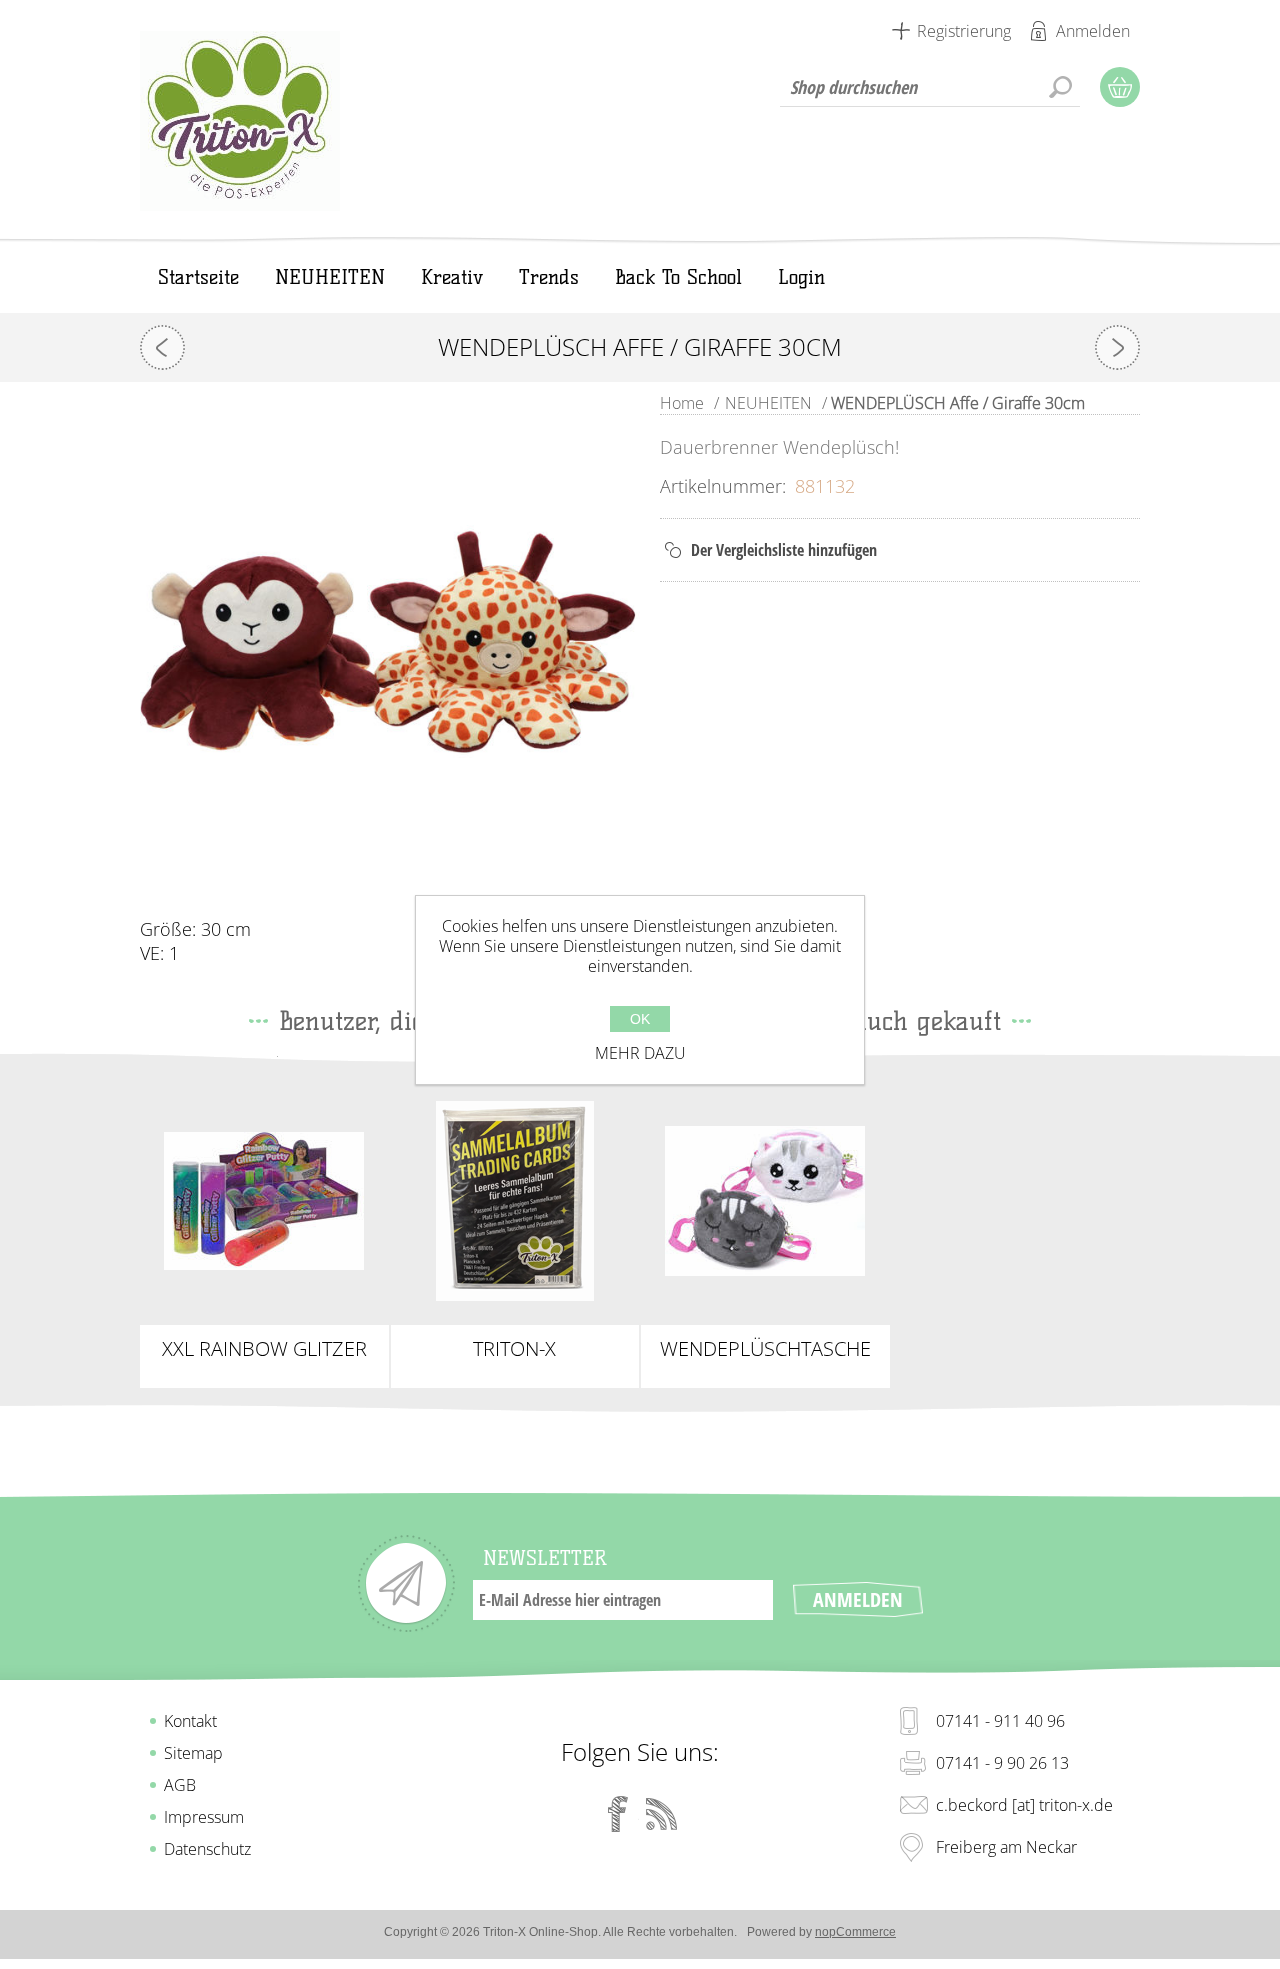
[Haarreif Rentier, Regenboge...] (1117, 347)
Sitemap (193, 1753)
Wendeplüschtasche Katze (765, 1349)
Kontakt (190, 1721)
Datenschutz (207, 1849)
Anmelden (1093, 31)
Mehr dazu (640, 1053)
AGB (180, 1785)
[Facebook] (618, 1814)
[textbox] (930, 87)
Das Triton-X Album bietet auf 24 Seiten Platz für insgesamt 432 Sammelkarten (515, 1201)
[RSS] (662, 1814)
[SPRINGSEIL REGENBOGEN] (162, 347)
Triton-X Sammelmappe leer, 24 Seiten (515, 1349)
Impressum (204, 1817)
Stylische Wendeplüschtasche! (765, 1193)
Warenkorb (1120, 87)
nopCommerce (855, 1932)
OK (640, 1019)
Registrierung (964, 31)
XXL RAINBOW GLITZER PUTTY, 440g (264, 1349)
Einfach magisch (264, 1184)
